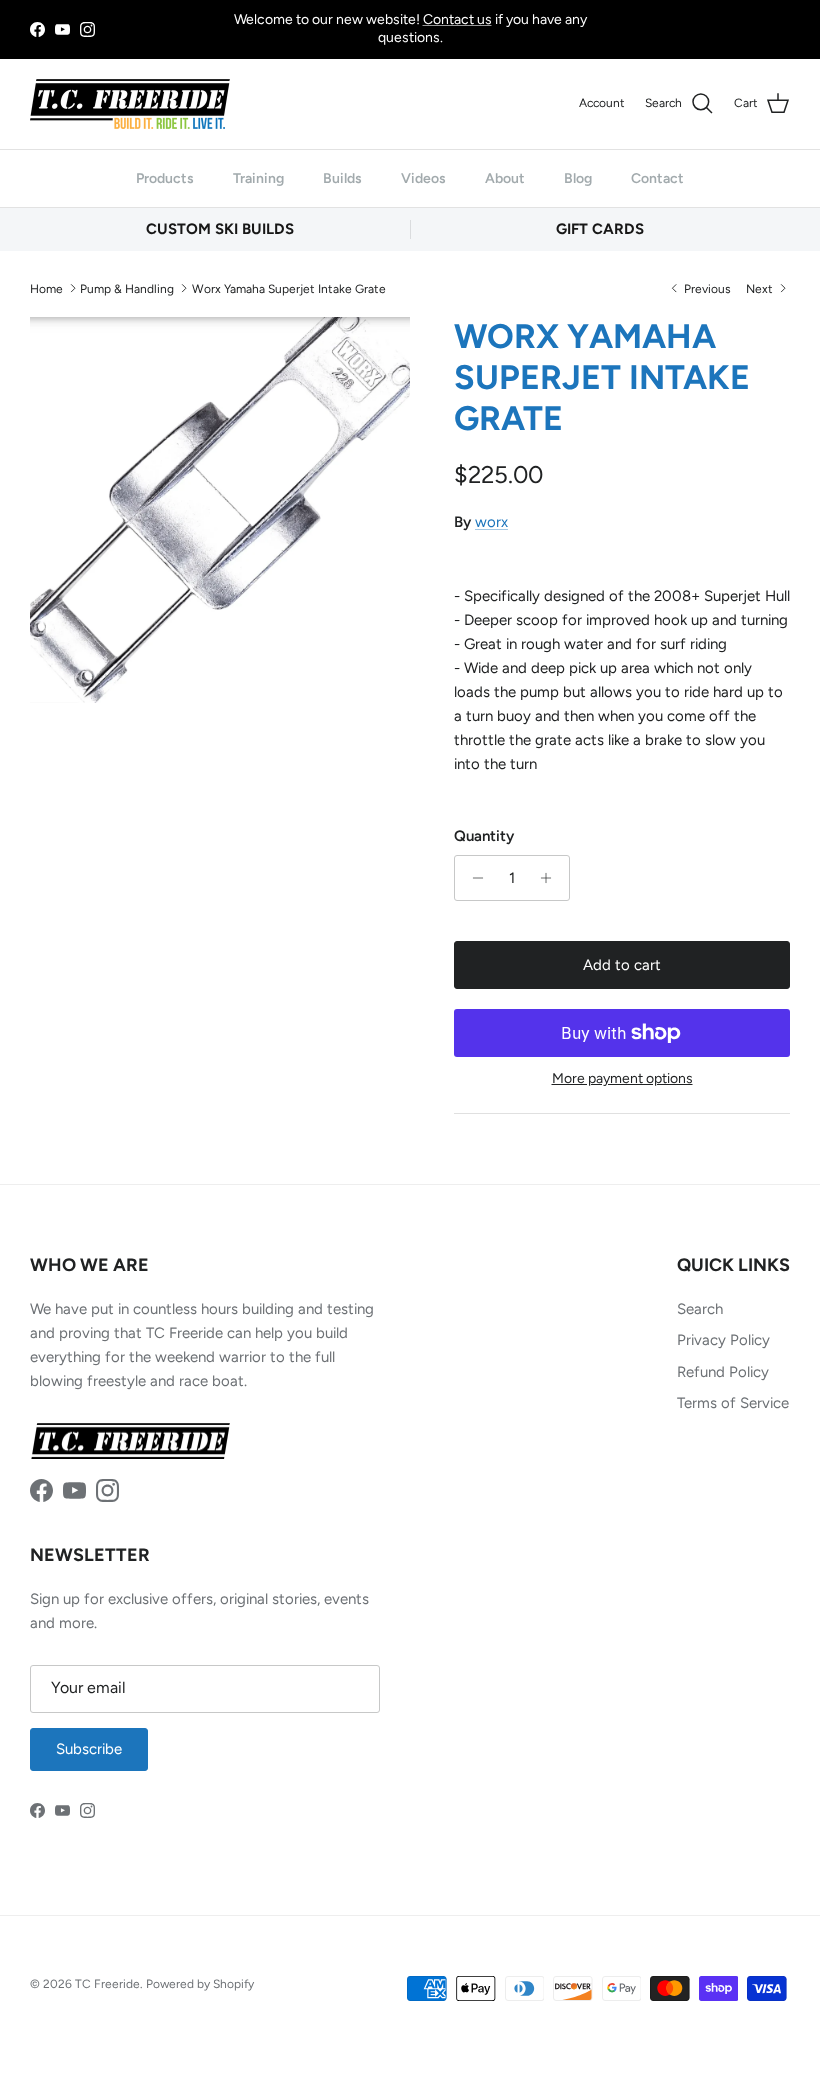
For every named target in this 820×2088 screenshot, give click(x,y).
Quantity (484, 836)
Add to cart (622, 965)
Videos (423, 178)
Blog (578, 178)
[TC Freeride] (130, 104)
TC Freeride (107, 1984)
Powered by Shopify (200, 1984)
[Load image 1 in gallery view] (220, 510)
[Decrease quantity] (472, 878)
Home (46, 288)
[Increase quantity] (551, 878)
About (505, 178)
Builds (342, 178)
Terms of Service (733, 1403)
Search (700, 1309)
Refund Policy (723, 1372)
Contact (657, 178)
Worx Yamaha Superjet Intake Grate (289, 288)
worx (491, 522)
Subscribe (89, 1749)
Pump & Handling (127, 288)
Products (165, 178)
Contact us (457, 19)
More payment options (622, 1079)
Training (258, 178)
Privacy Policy (723, 1340)
